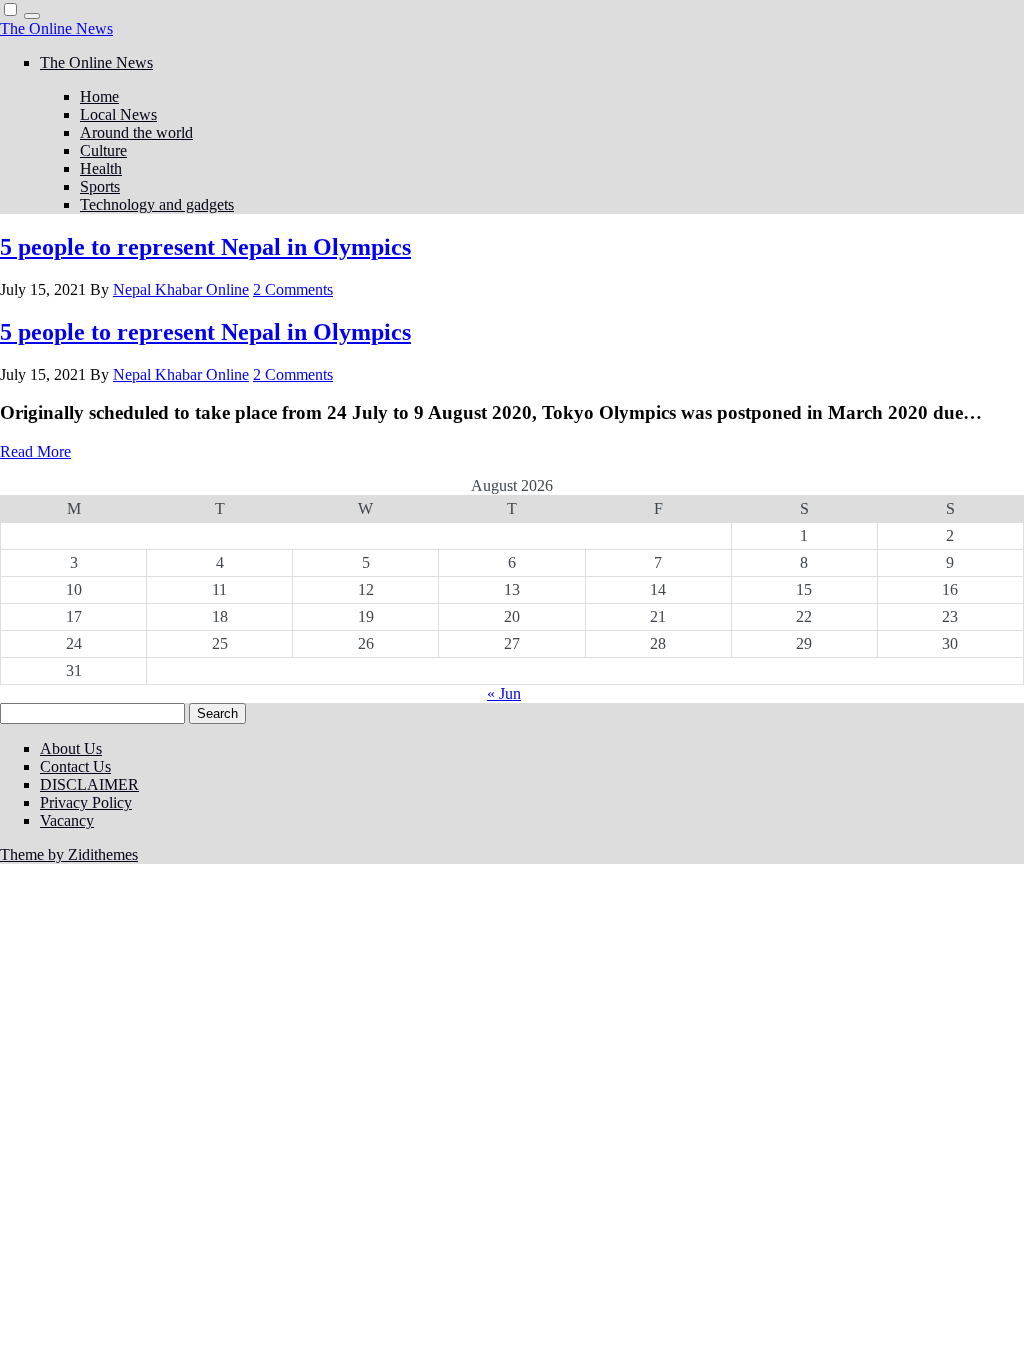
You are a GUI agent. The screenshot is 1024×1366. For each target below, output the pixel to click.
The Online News (56, 28)
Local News (118, 114)
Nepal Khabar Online (181, 289)
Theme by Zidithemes (69, 854)
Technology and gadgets (157, 204)
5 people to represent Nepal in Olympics (205, 247)
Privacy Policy (86, 802)
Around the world (136, 132)
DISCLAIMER (89, 784)
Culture (103, 150)
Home (99, 96)
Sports (100, 186)
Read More (35, 451)
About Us (71, 748)
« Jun (504, 693)
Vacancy (67, 820)
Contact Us (75, 766)
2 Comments (293, 289)
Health (101, 168)
